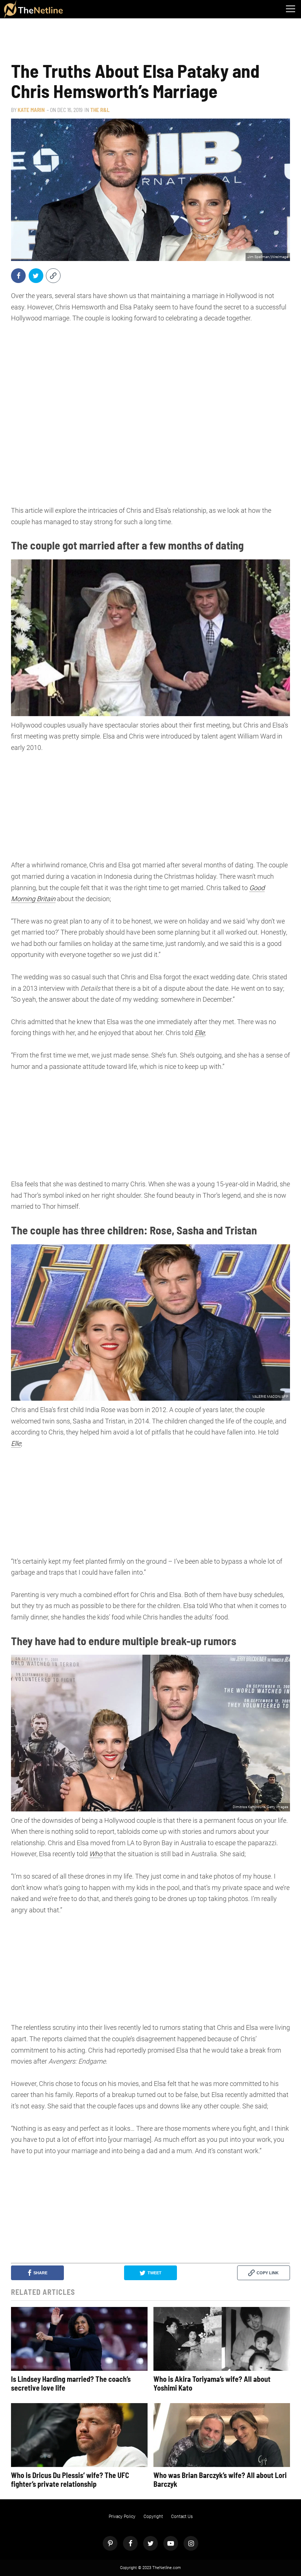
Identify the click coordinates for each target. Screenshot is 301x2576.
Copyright (153, 2517)
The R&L (100, 110)
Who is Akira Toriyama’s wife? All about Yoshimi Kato (212, 2383)
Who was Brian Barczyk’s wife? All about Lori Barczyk (220, 2479)
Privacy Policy (122, 2517)
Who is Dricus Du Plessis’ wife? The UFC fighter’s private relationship (70, 2479)
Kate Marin (31, 110)
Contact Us (182, 2517)
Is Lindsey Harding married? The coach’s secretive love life (71, 2383)
